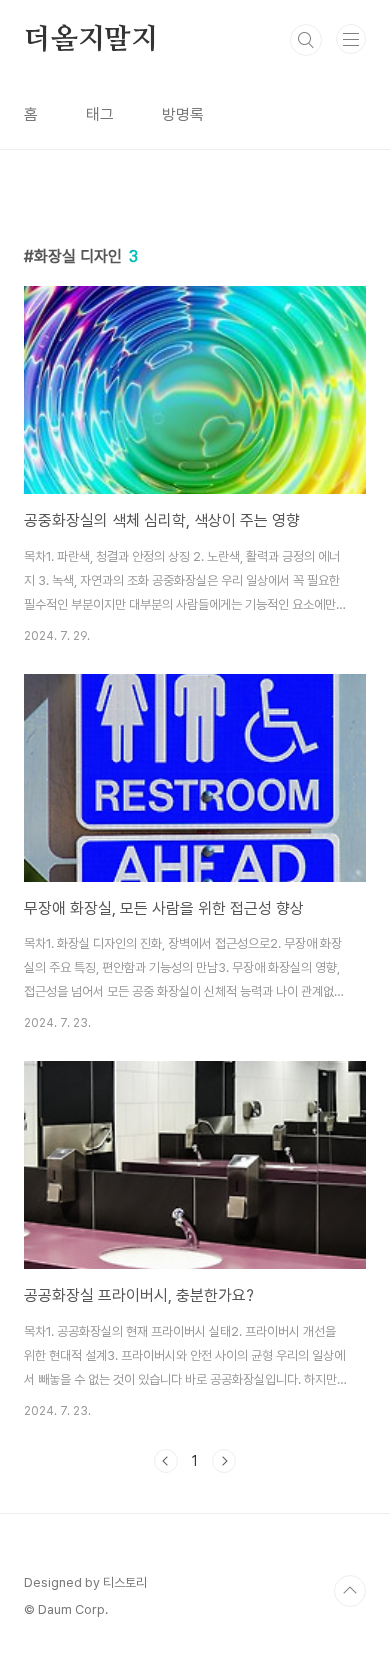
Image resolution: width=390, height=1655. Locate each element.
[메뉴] (351, 39)
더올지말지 (91, 40)
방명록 (183, 114)
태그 (100, 114)
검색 (306, 40)
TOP (350, 1591)
